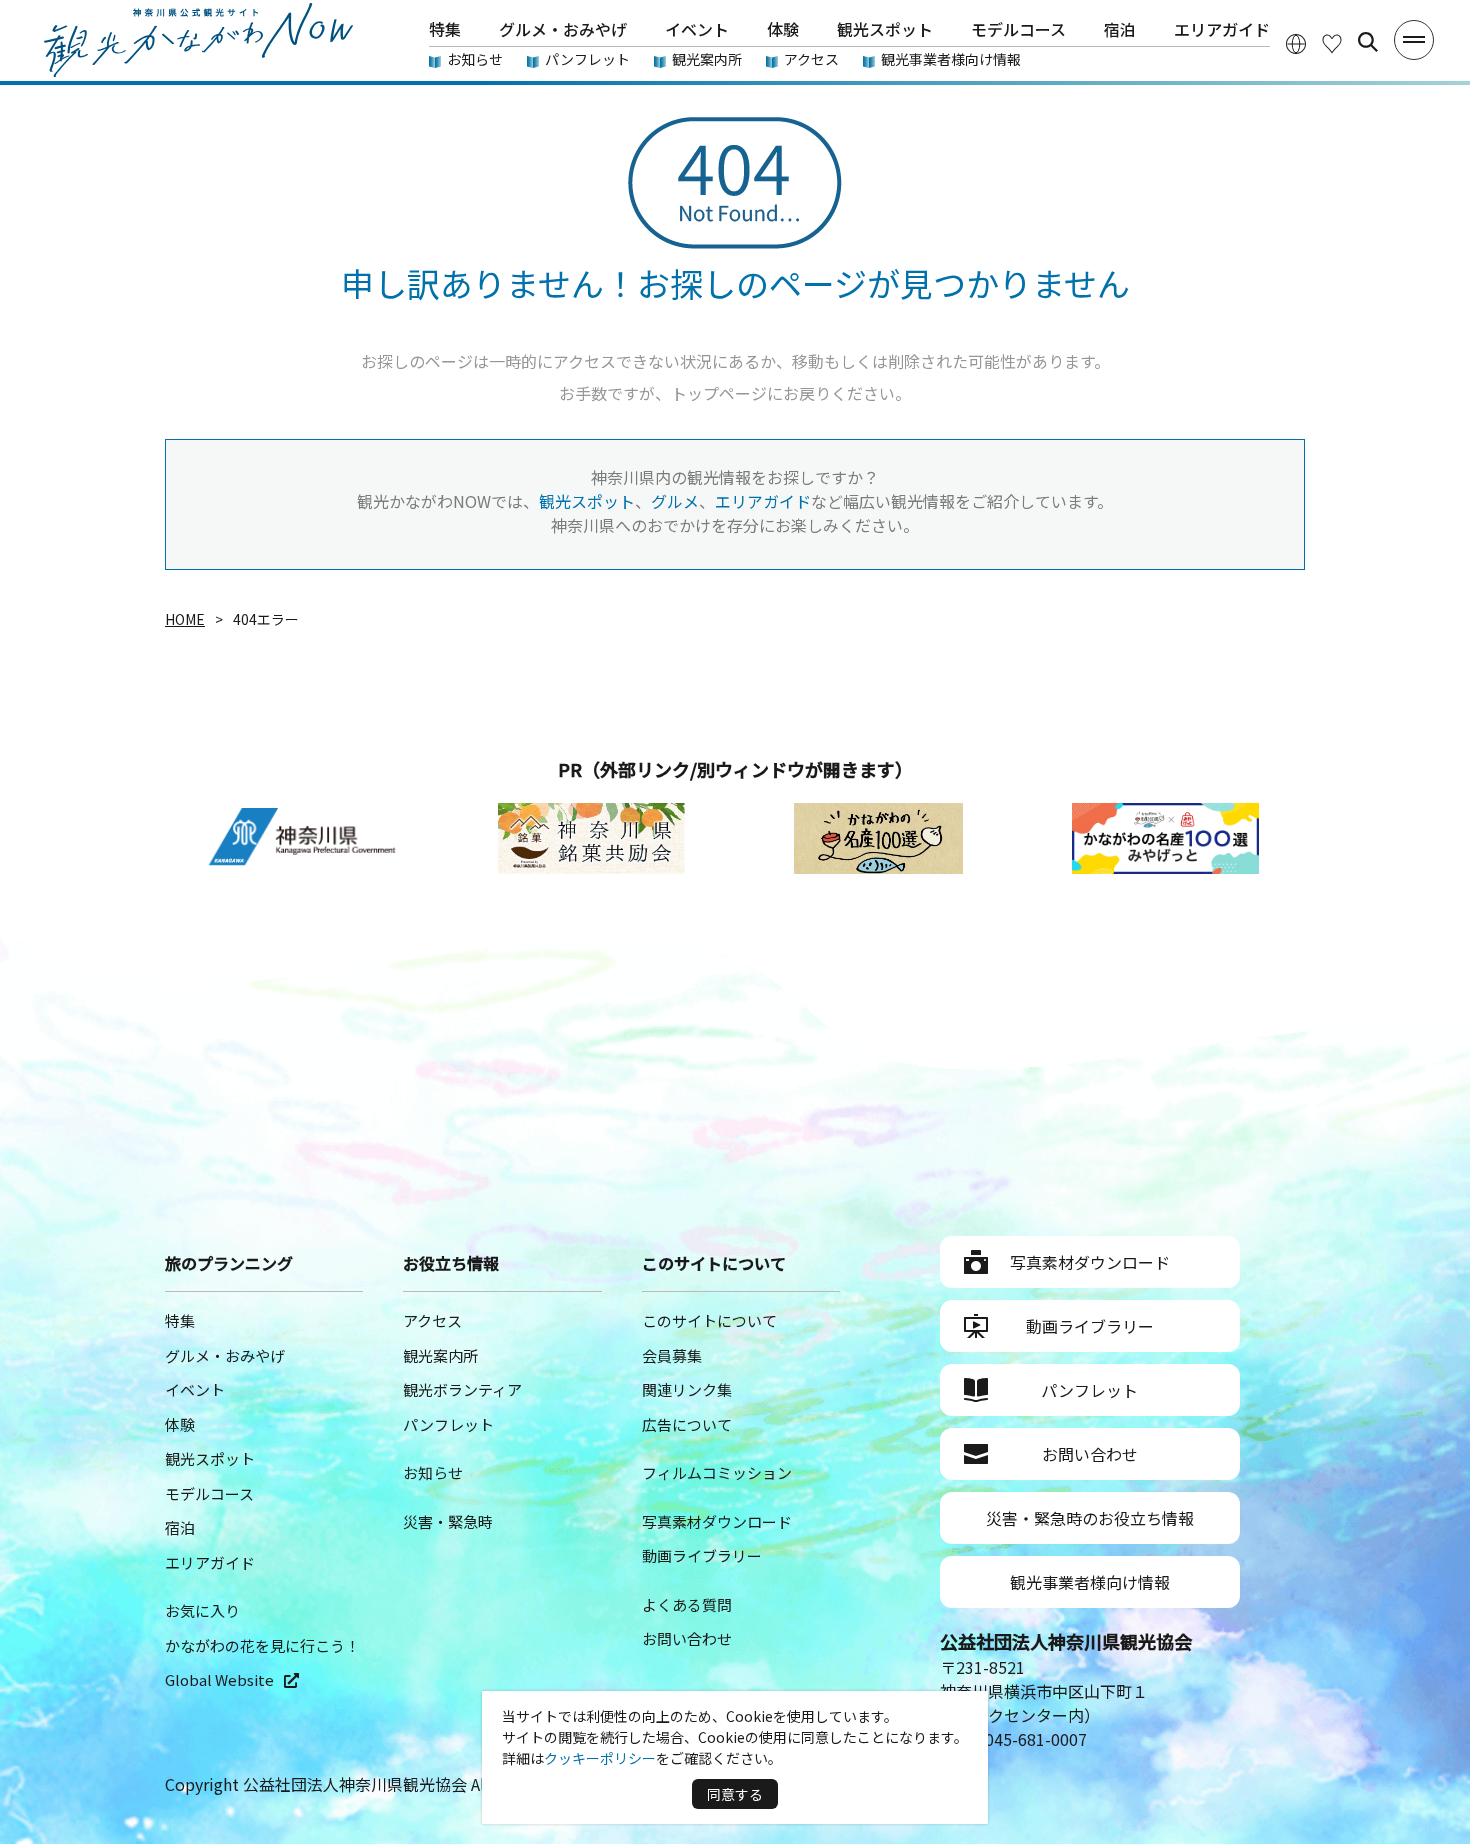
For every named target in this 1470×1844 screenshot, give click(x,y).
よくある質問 (687, 1604)
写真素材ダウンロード (717, 1521)
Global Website (219, 1679)
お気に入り (202, 1610)
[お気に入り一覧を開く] (1332, 42)
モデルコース (1018, 29)
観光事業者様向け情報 (951, 59)
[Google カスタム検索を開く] (1368, 42)
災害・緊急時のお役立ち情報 (1090, 1518)
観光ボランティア (462, 1389)
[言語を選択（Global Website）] (1296, 42)
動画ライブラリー (702, 1555)
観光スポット (885, 29)
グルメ (675, 501)
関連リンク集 (687, 1389)
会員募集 (672, 1355)
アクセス (811, 59)
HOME (185, 619)
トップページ (719, 393)
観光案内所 (707, 59)
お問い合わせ (687, 1638)
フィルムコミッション (717, 1472)
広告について (687, 1424)
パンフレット (587, 59)
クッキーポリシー (600, 1758)
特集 (445, 29)
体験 (783, 29)
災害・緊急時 (448, 1521)
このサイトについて (709, 1320)
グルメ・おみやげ (563, 29)
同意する (735, 1794)
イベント (697, 29)
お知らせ (475, 59)
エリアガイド (1222, 29)
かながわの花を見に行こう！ (262, 1645)
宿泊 (1120, 29)
